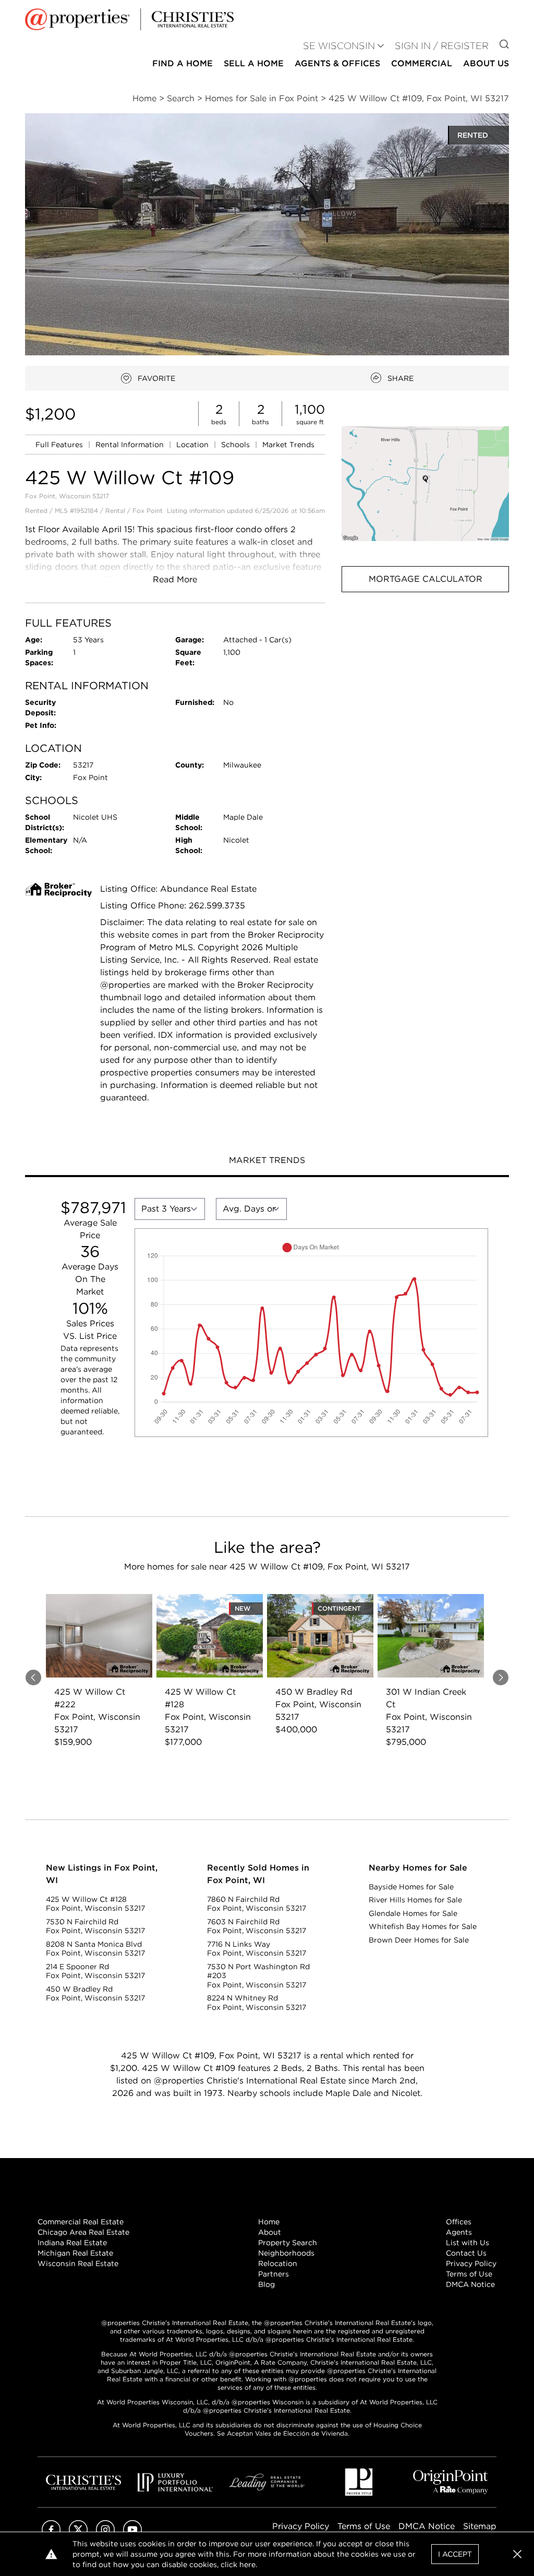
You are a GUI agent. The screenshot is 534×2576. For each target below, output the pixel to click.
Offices (459, 2222)
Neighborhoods (286, 2253)
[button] (425, 484)
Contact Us (466, 2253)
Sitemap (480, 2526)
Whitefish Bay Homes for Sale (423, 1926)
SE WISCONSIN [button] (339, 46)
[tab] (267, 1161)
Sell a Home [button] (254, 63)
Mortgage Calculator (426, 579)
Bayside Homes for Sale (411, 1887)
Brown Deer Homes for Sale (419, 1940)
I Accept (455, 2554)
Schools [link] (236, 445)
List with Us (468, 2243)
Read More (175, 579)
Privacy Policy (471, 2263)
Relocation (278, 2263)
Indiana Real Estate (72, 2243)
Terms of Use (469, 2274)
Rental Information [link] (131, 445)
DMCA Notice (470, 2284)
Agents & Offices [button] (337, 63)
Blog (266, 2284)
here (247, 2565)
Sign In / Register (442, 46)
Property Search (288, 2243)
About (270, 2232)
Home (269, 2222)
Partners (274, 2274)
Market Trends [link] (288, 445)
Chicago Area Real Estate (83, 2232)
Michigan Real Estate (75, 2253)
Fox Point (148, 511)
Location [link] (193, 445)
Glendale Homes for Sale (413, 1913)
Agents (459, 2232)
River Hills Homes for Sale (415, 1900)
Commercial (422, 63)
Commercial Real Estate (81, 2222)
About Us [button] (486, 63)
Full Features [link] (60, 445)
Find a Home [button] (183, 63)
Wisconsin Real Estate (78, 2263)
